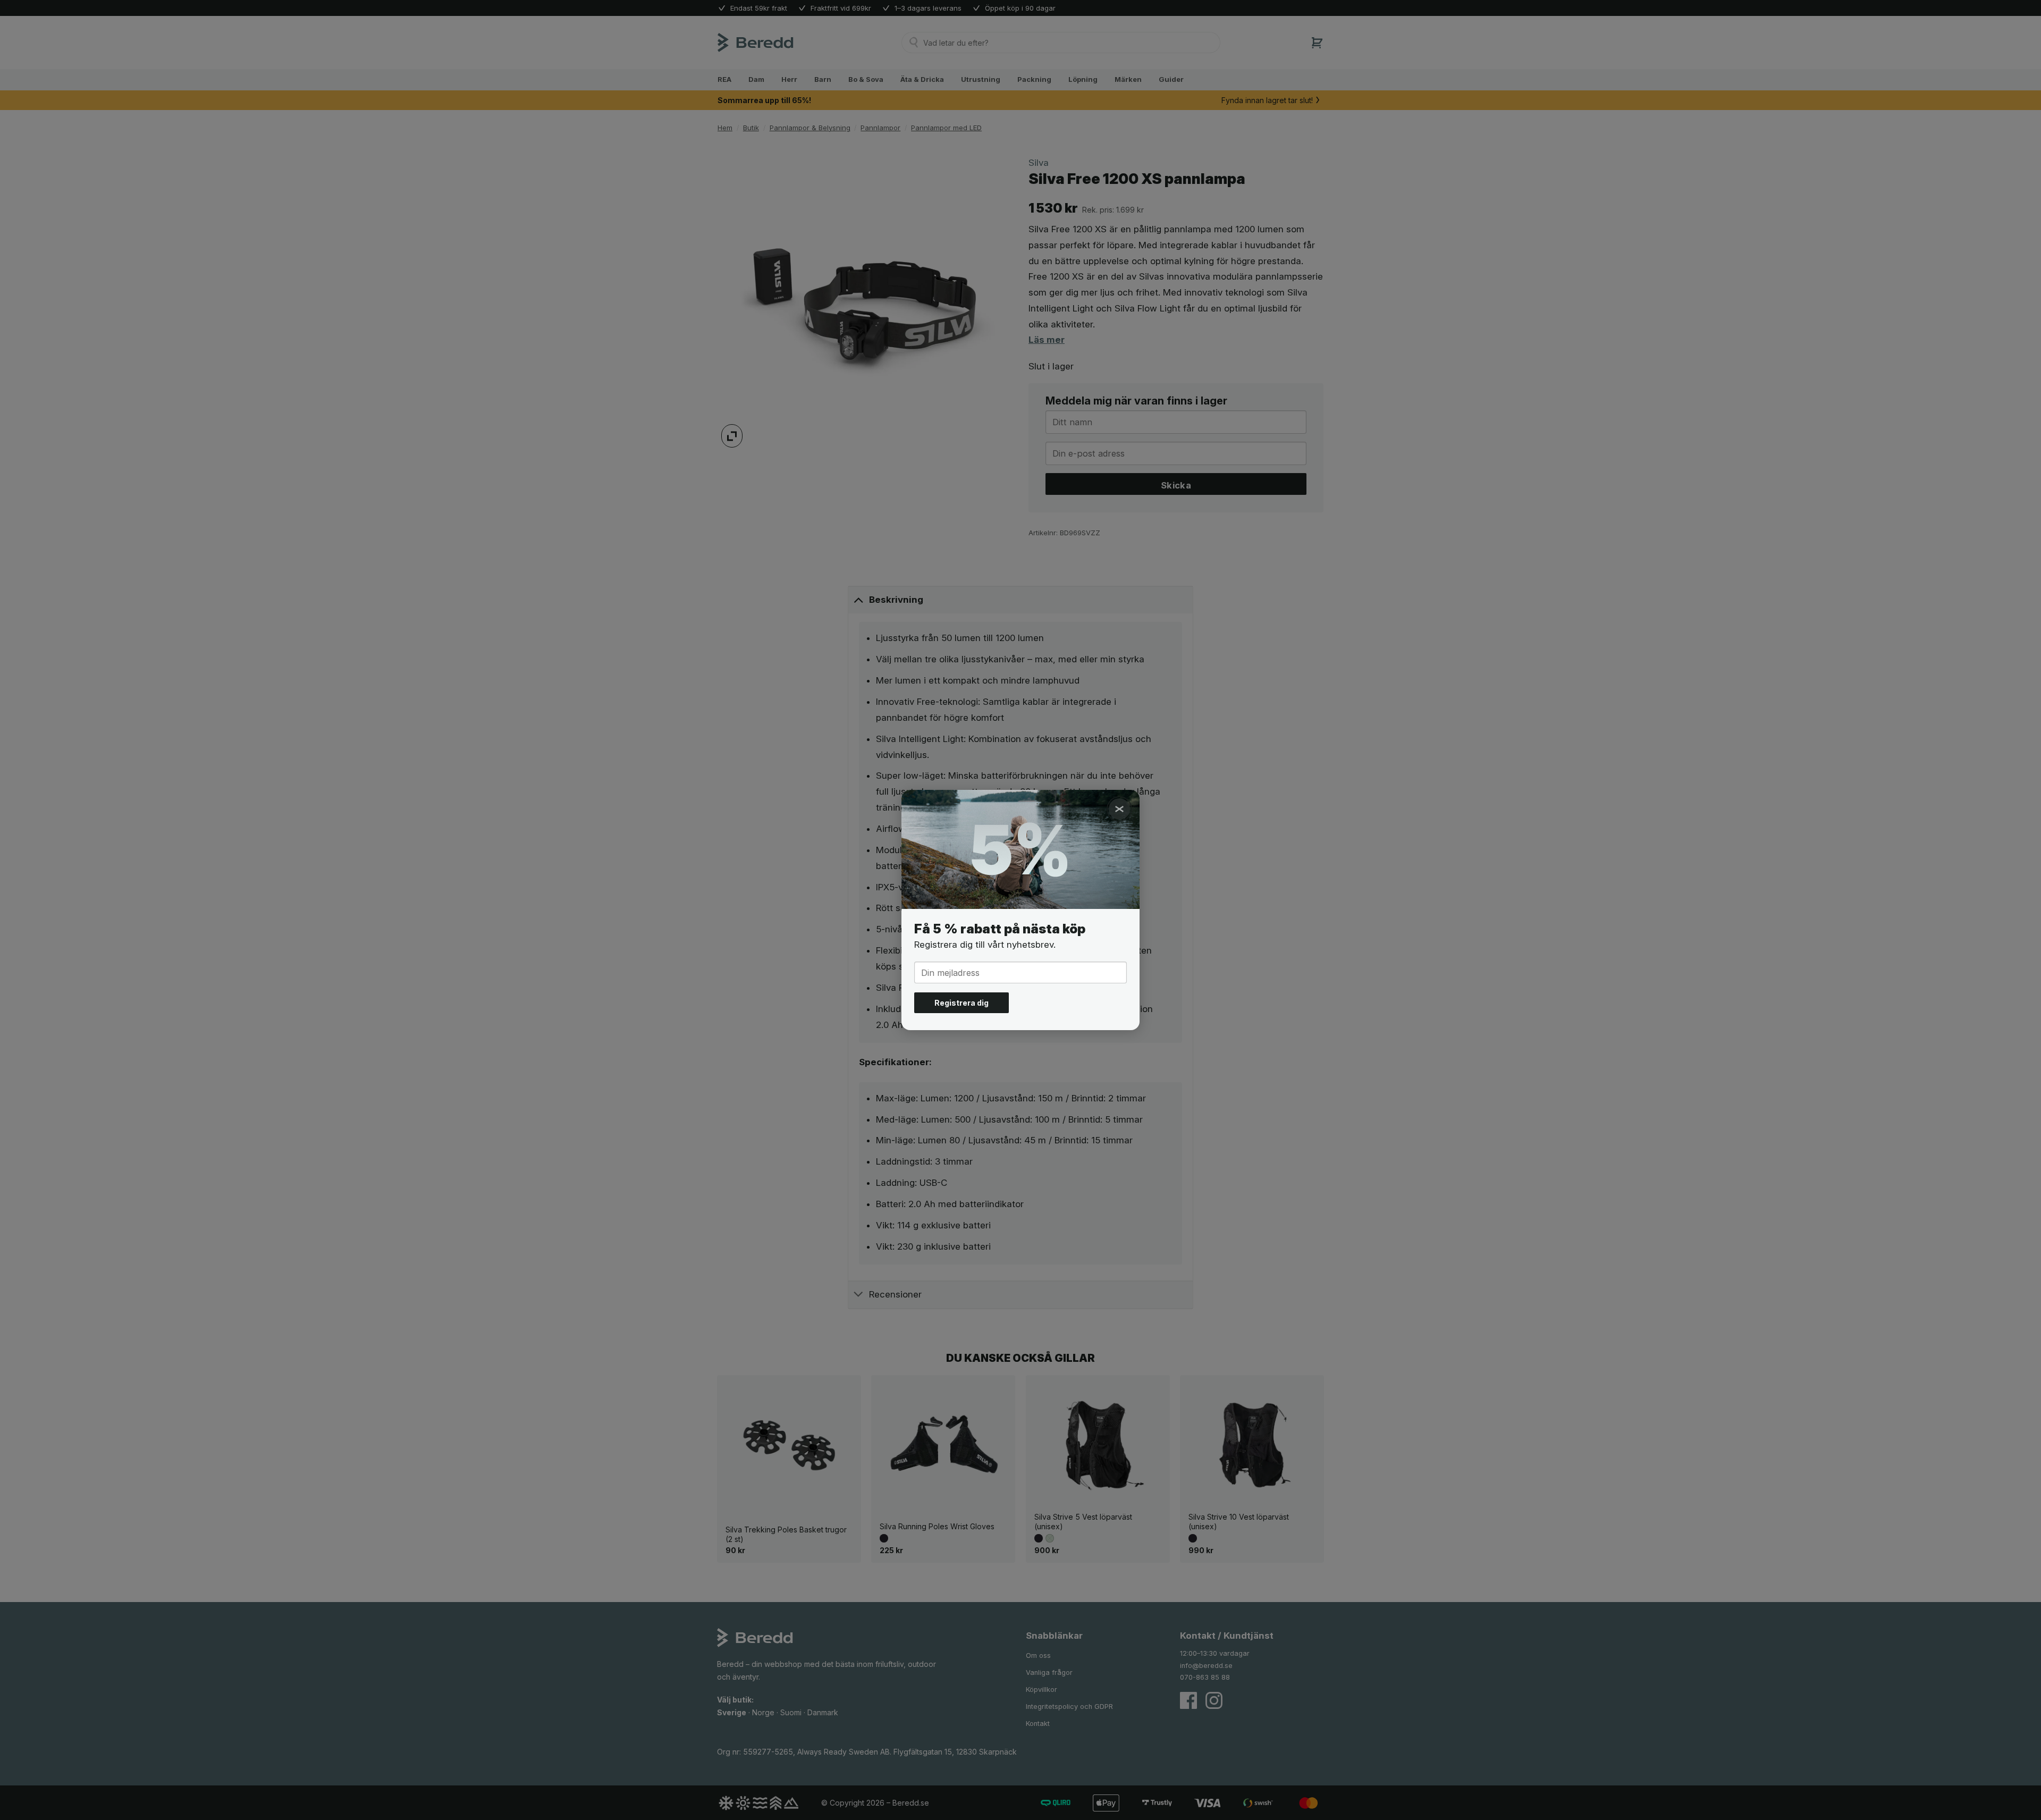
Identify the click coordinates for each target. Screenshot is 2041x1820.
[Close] (1119, 809)
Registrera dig (962, 1003)
